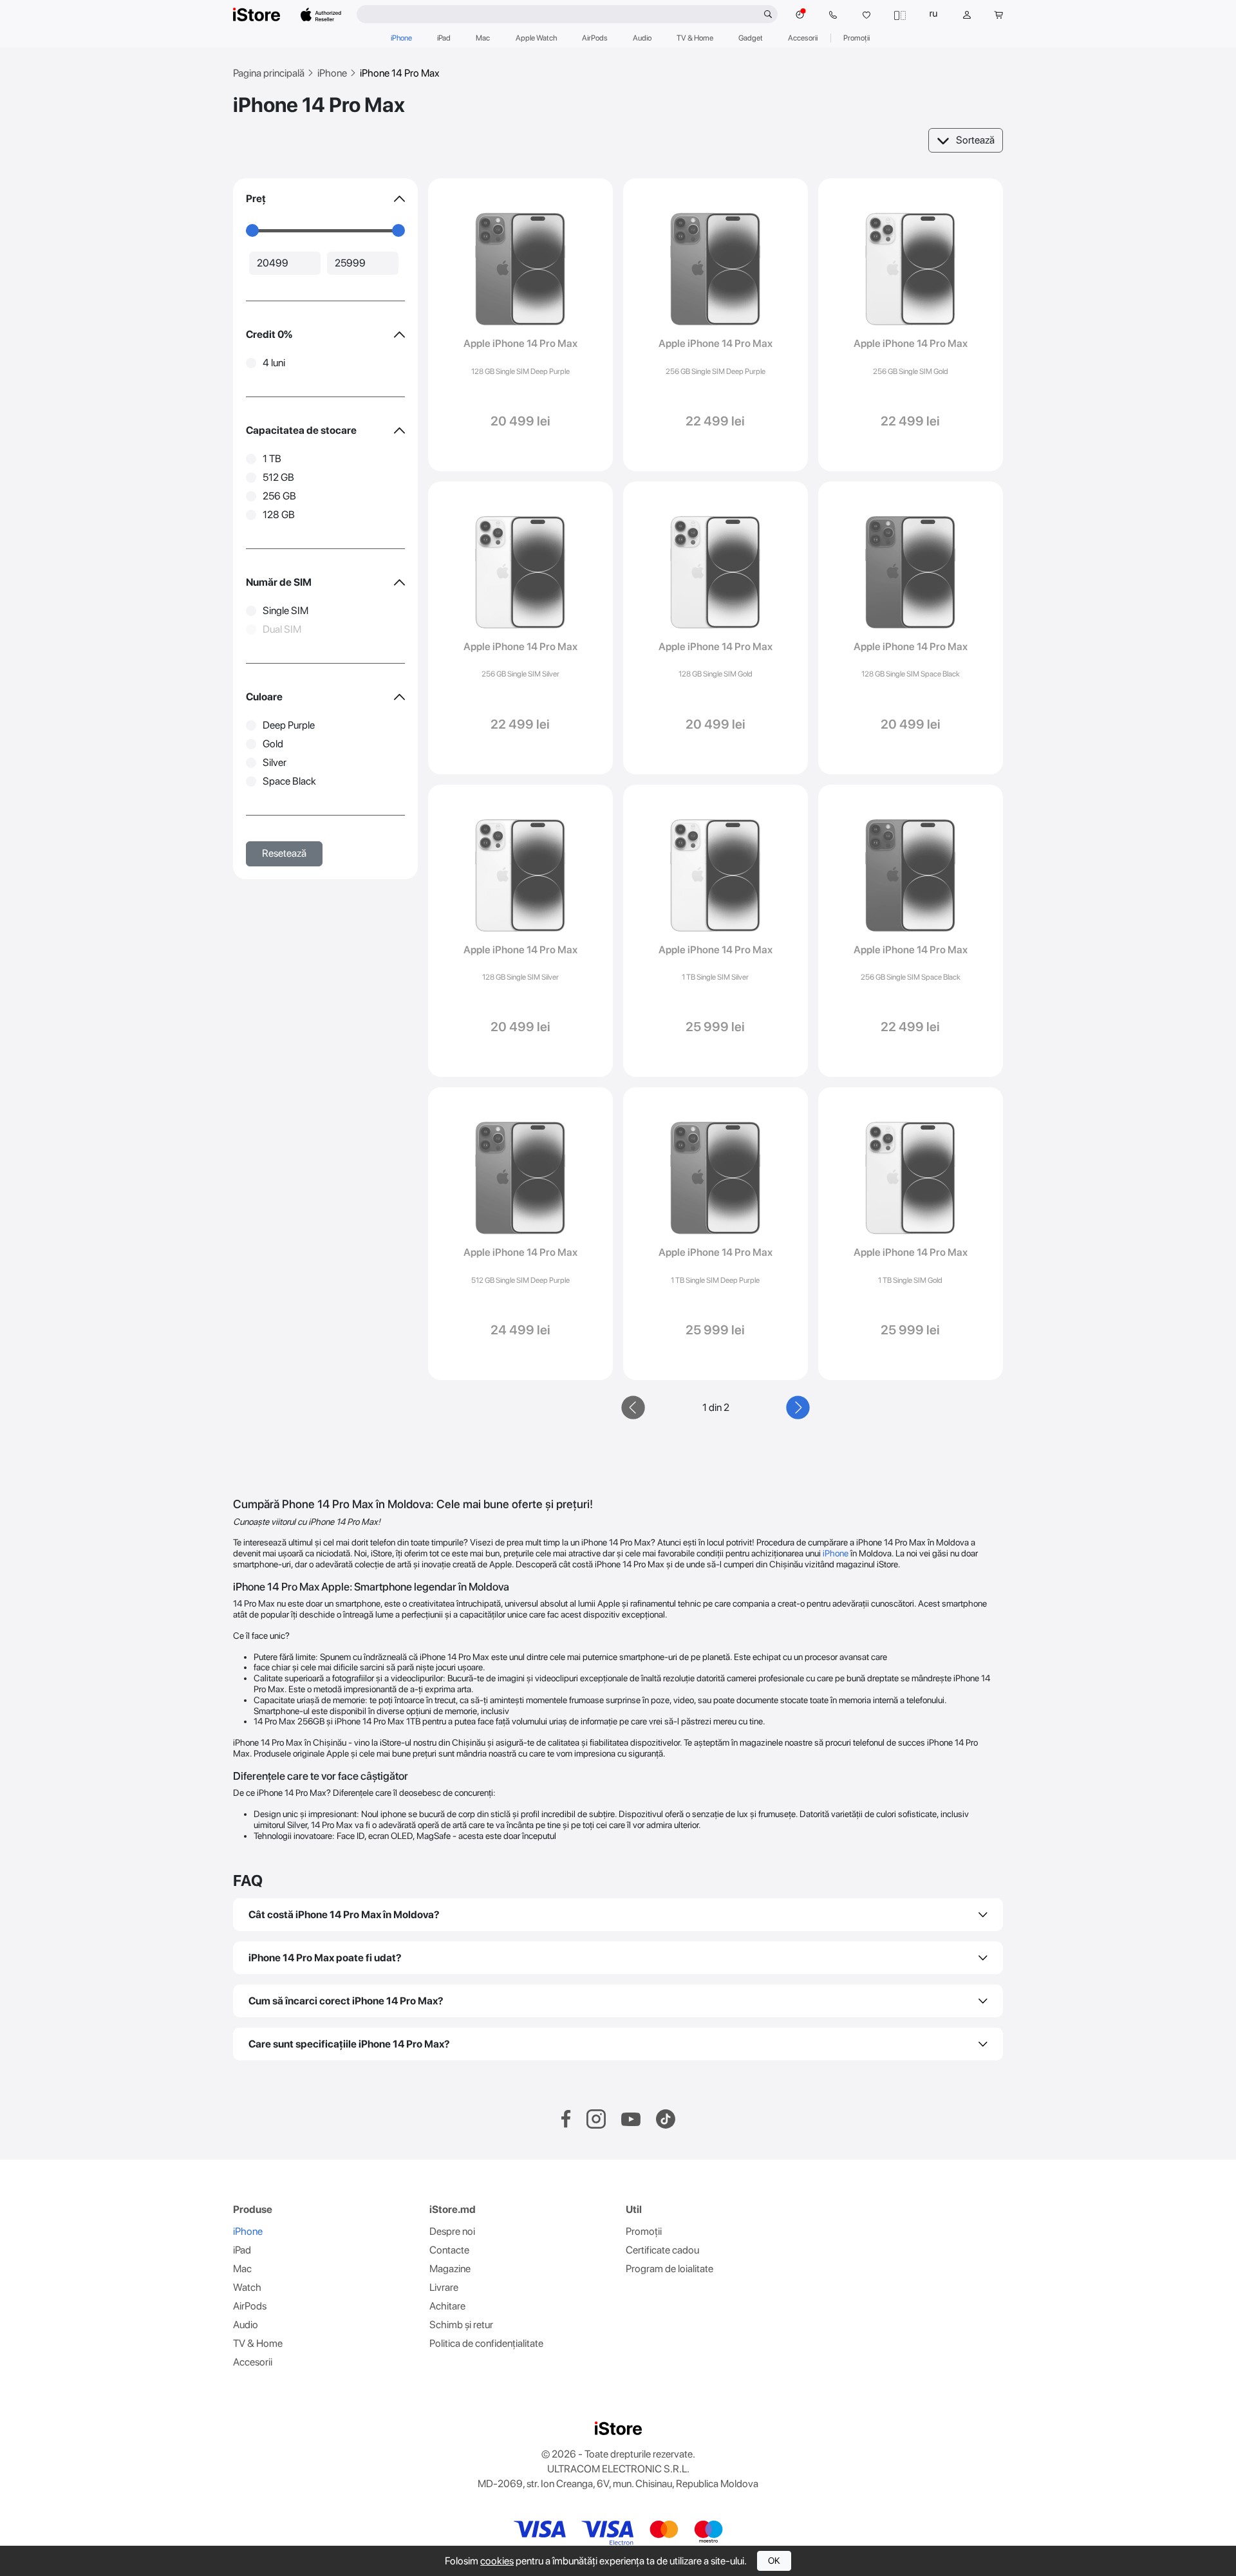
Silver (275, 762)
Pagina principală (269, 73)
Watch (247, 2287)
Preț (256, 199)
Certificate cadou (662, 2250)
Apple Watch (536, 38)
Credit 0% (269, 334)
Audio (642, 38)
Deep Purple (289, 725)
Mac (483, 38)
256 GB (279, 496)
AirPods (595, 38)
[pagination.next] (798, 1408)
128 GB (279, 515)
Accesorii (803, 38)
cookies (497, 2561)
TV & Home (695, 38)
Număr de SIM (279, 582)
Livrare (444, 2287)
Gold (273, 744)
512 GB (278, 477)
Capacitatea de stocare (301, 430)
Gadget (751, 38)
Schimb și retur (461, 2325)
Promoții (857, 38)
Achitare (447, 2306)
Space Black (289, 781)
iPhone (401, 38)
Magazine (450, 2269)
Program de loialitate (669, 2269)
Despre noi (452, 2231)
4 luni (274, 363)
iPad (444, 38)
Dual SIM (282, 629)
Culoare (264, 697)
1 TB (272, 459)
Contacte (449, 2250)
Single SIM (286, 611)
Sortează (975, 140)
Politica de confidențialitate (486, 2343)
